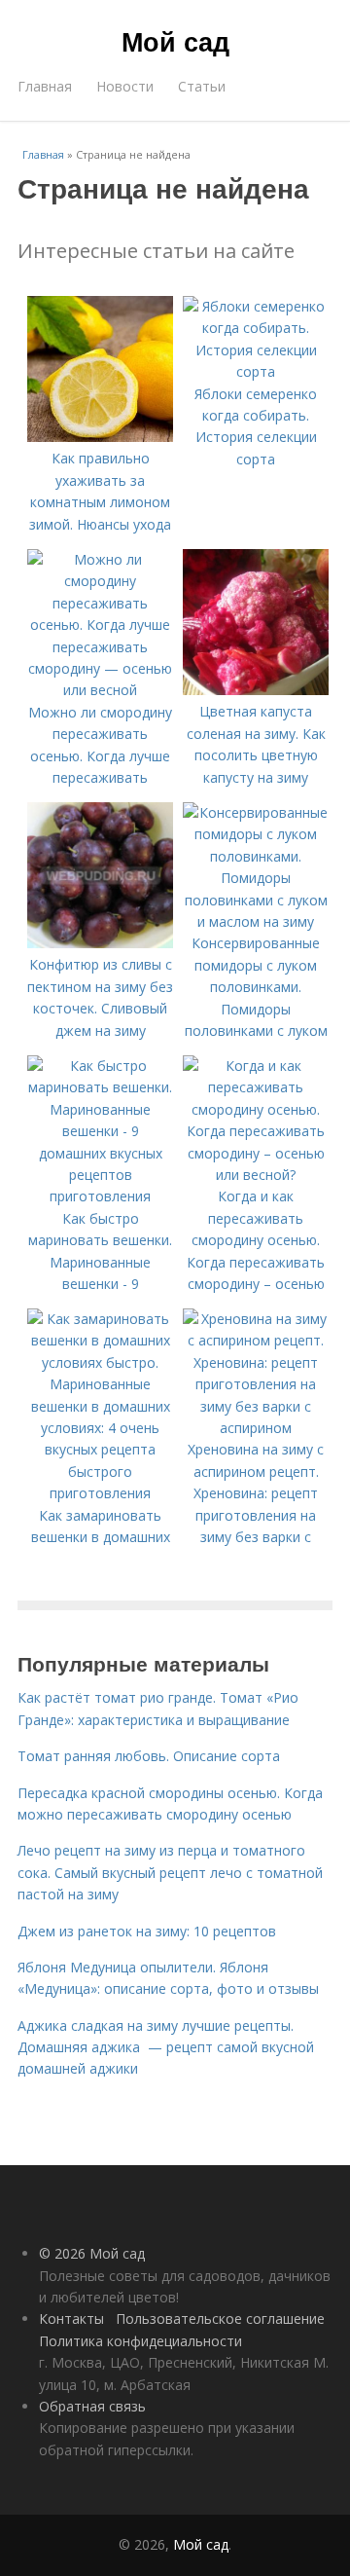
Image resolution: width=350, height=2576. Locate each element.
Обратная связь (92, 2406)
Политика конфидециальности (140, 2341)
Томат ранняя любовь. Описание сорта (149, 1756)
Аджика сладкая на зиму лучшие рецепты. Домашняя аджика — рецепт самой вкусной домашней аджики (166, 2047)
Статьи (202, 86)
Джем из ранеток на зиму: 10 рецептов (147, 1931)
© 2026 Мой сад (92, 2253)
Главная (45, 86)
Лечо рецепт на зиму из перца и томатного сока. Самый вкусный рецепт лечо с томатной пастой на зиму (170, 1872)
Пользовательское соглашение (220, 2318)
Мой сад (175, 41)
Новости (125, 86)
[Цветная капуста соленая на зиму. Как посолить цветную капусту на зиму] (256, 690)
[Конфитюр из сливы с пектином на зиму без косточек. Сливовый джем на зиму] (100, 943)
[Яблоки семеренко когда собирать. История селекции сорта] (256, 371)
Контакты (71, 2318)
